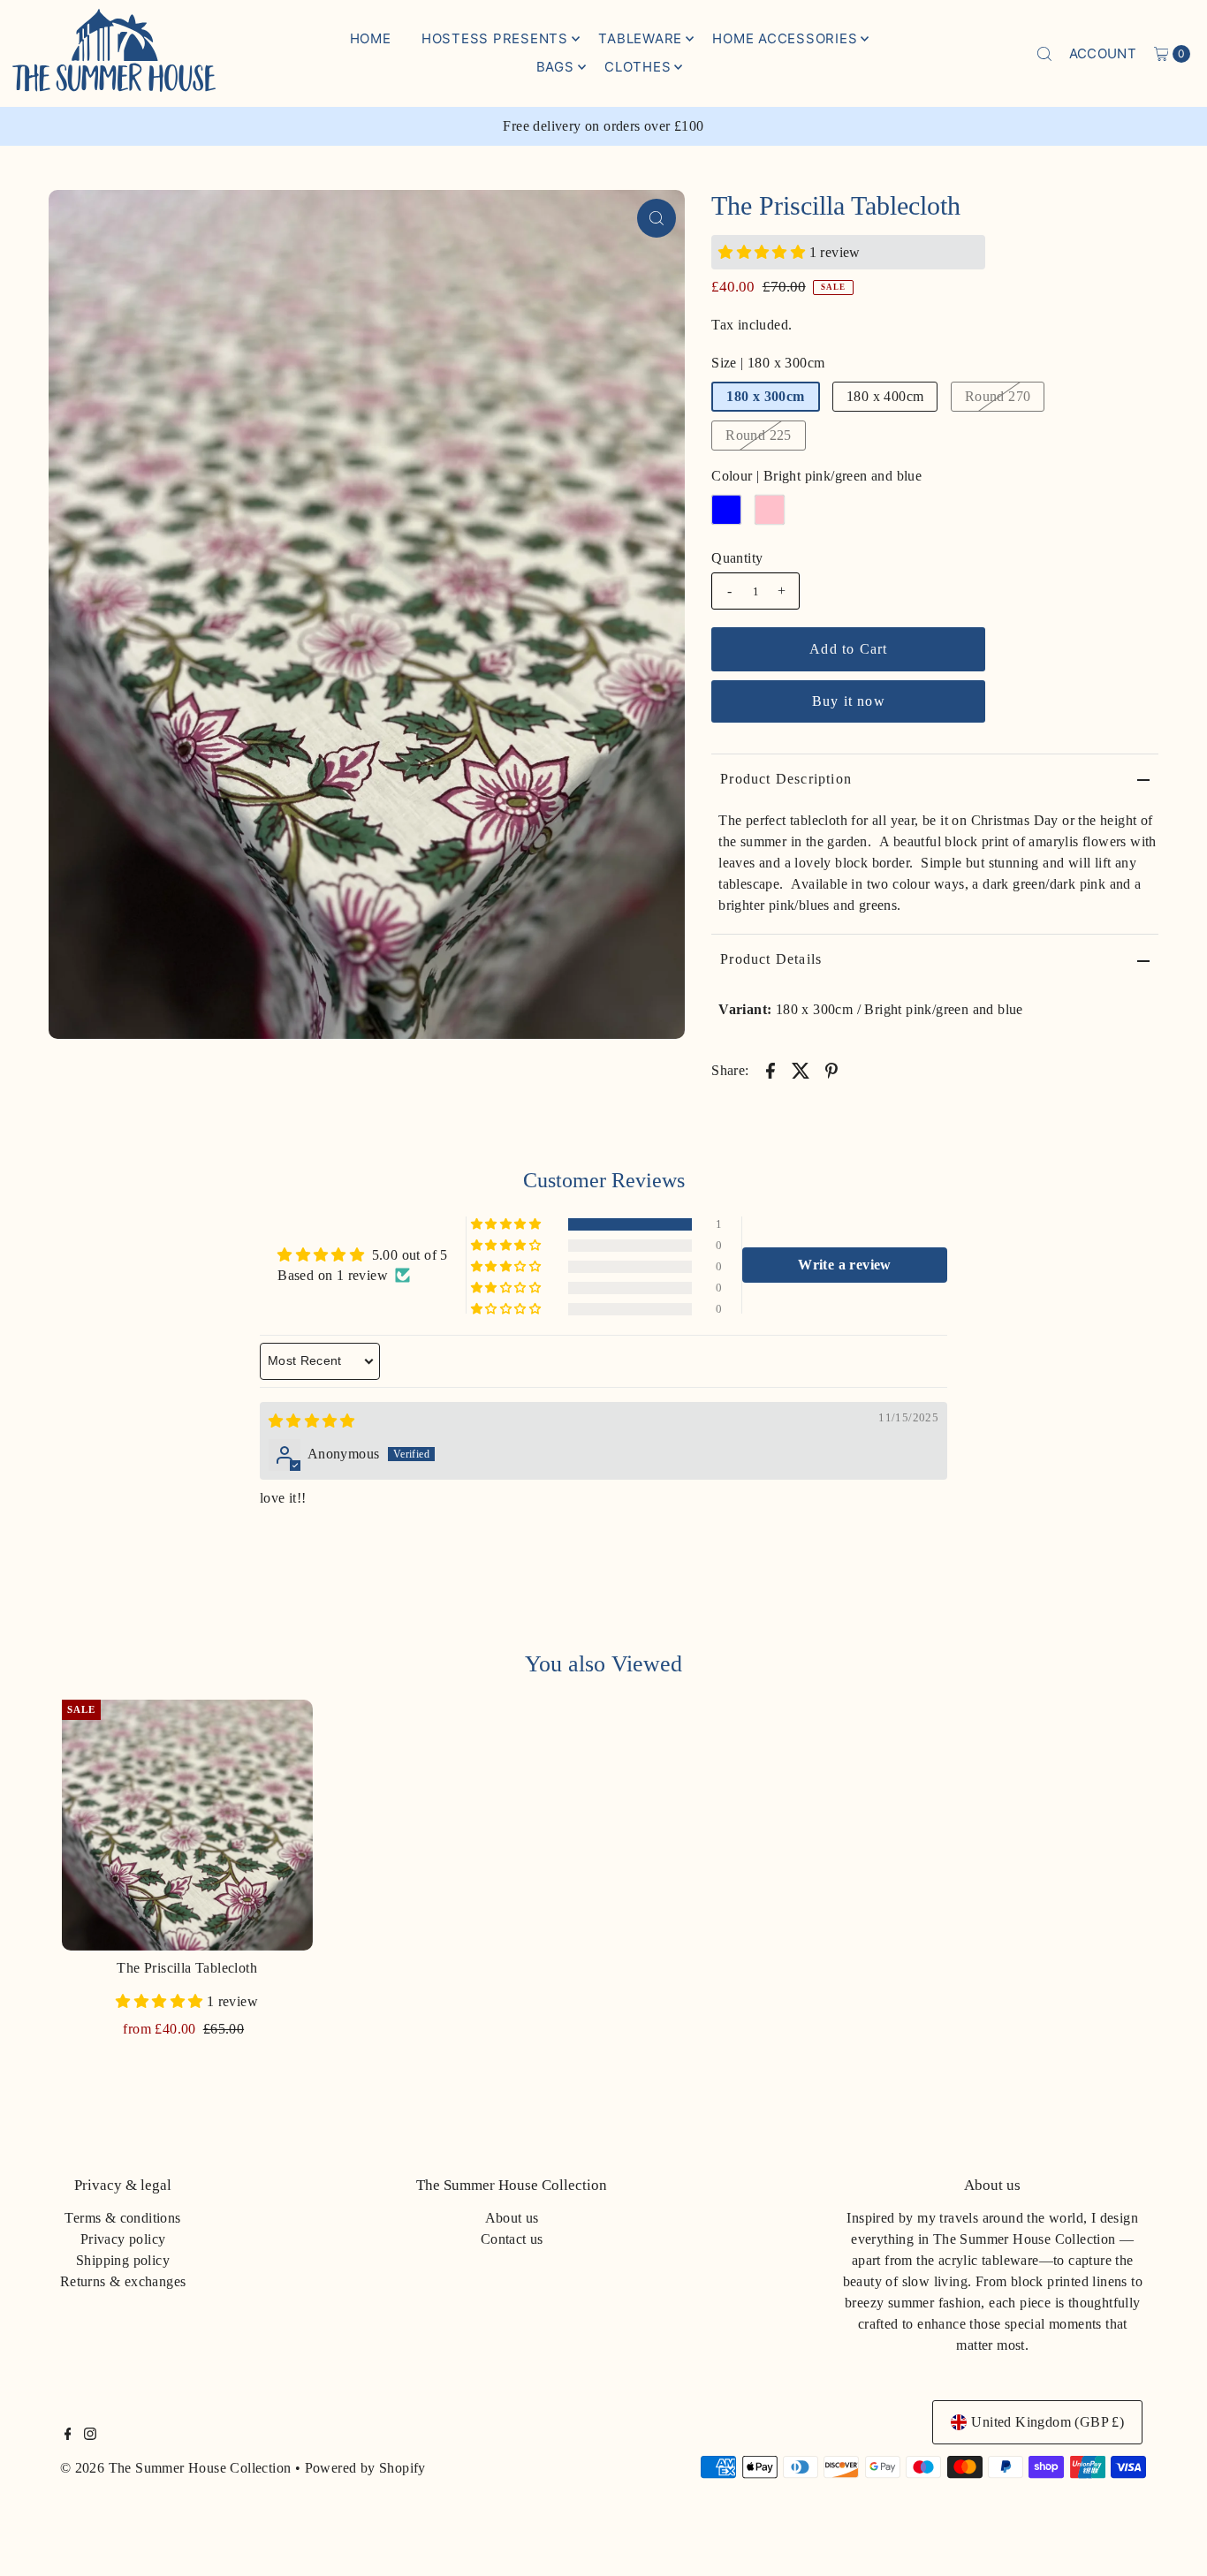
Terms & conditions (122, 2218)
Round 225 (759, 435)
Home (371, 38)
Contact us (512, 2239)
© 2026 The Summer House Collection (176, 2468)
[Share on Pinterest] (831, 1070)
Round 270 (998, 396)
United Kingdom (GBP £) (1048, 2422)
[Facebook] (68, 2436)
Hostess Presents (495, 38)
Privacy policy (123, 2239)
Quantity (737, 558)
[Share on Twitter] (801, 1070)
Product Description (786, 779)
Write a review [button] (845, 1265)
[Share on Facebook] (771, 1070)
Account (1103, 53)
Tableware (640, 38)
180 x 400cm (885, 396)
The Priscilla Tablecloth (187, 1968)
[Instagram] (90, 2436)
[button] (763, 252)
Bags (555, 67)
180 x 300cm (765, 396)
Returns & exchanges (123, 2281)
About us (512, 2218)
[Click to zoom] (657, 218)
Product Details (771, 959)
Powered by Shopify (365, 2468)
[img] (312, 1421)
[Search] (1044, 54)
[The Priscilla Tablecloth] (187, 1825)
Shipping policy (123, 2260)
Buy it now (849, 701)
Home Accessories (785, 38)
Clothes (638, 67)
